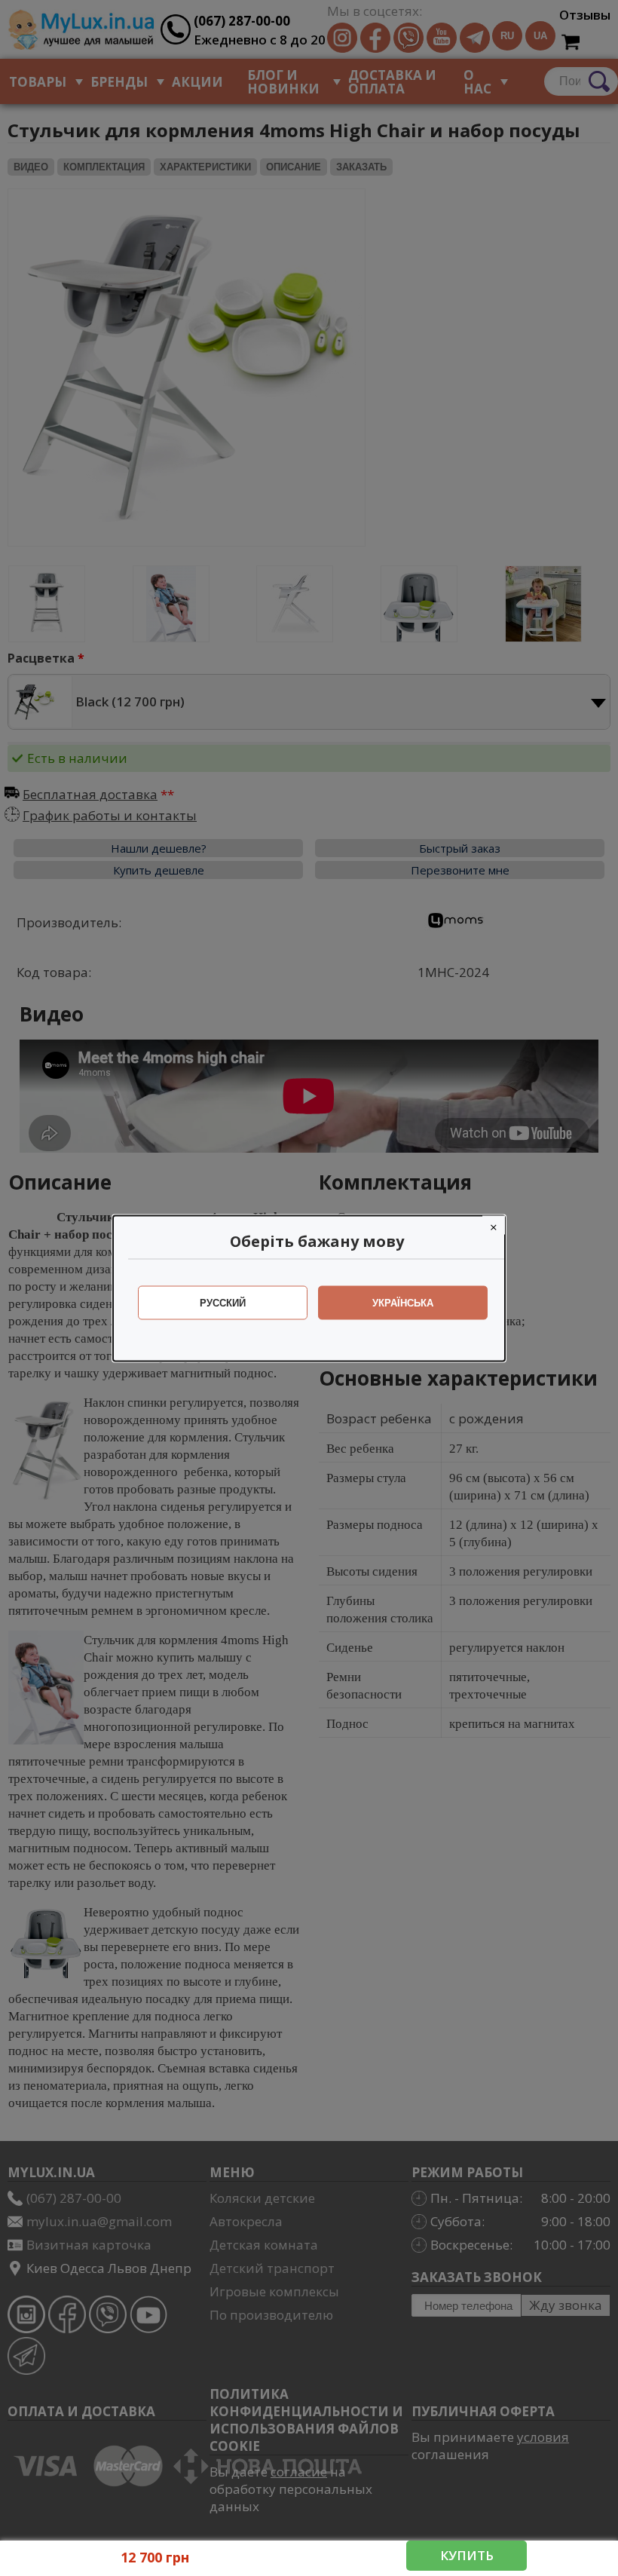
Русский (223, 1302)
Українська (403, 1302)
